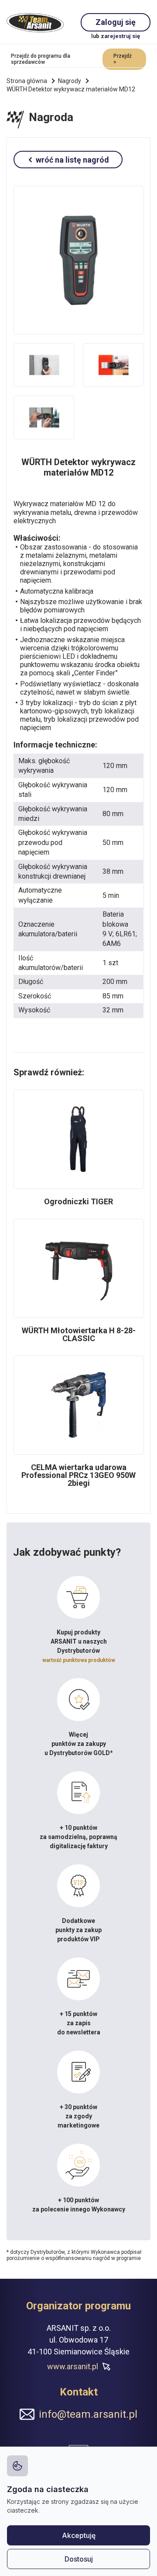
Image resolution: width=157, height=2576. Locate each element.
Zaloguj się (116, 22)
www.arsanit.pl (73, 2366)
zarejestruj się (120, 36)
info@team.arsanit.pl (88, 2414)
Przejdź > (123, 59)
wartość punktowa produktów (79, 1660)
